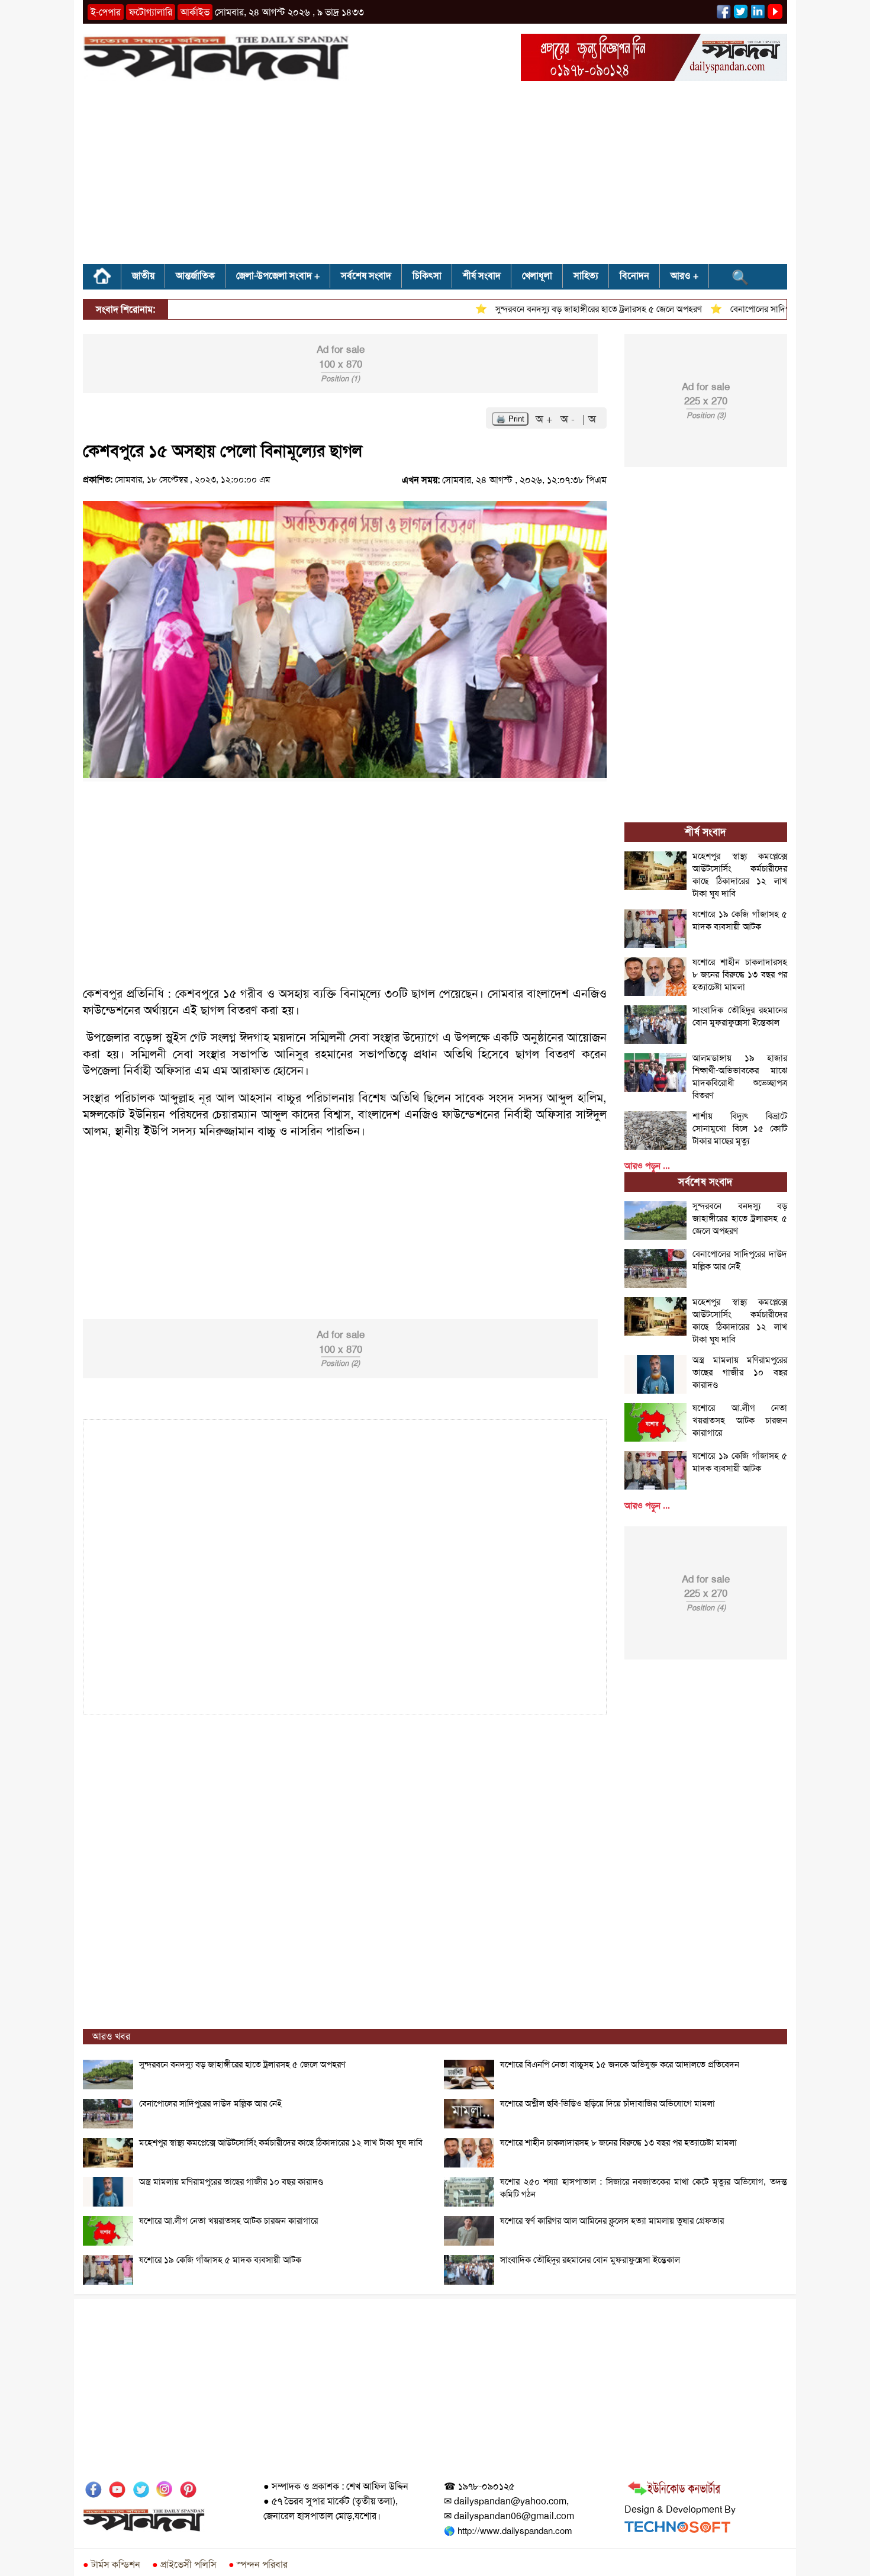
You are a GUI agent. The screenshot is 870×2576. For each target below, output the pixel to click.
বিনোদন (634, 276)
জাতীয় (143, 276)
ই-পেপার (106, 12)
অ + (546, 419)
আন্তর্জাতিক (195, 276)
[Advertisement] (435, 176)
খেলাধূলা (537, 276)
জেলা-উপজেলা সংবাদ (274, 276)
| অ (589, 419)
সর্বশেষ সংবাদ (366, 276)
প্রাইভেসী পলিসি (184, 2564)
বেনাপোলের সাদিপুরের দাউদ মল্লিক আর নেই (766, 309)
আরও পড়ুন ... (647, 1166)
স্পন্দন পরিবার (258, 2564)
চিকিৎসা (427, 276)
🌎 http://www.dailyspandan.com (508, 2531)
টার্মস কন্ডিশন (112, 2564)
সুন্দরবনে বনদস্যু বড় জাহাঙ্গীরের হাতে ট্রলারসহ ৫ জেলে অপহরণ (563, 309)
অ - (569, 419)
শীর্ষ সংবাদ (482, 276)
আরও (681, 276)
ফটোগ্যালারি (151, 12)
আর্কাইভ (195, 12)
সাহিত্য (586, 276)
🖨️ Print (510, 419)
